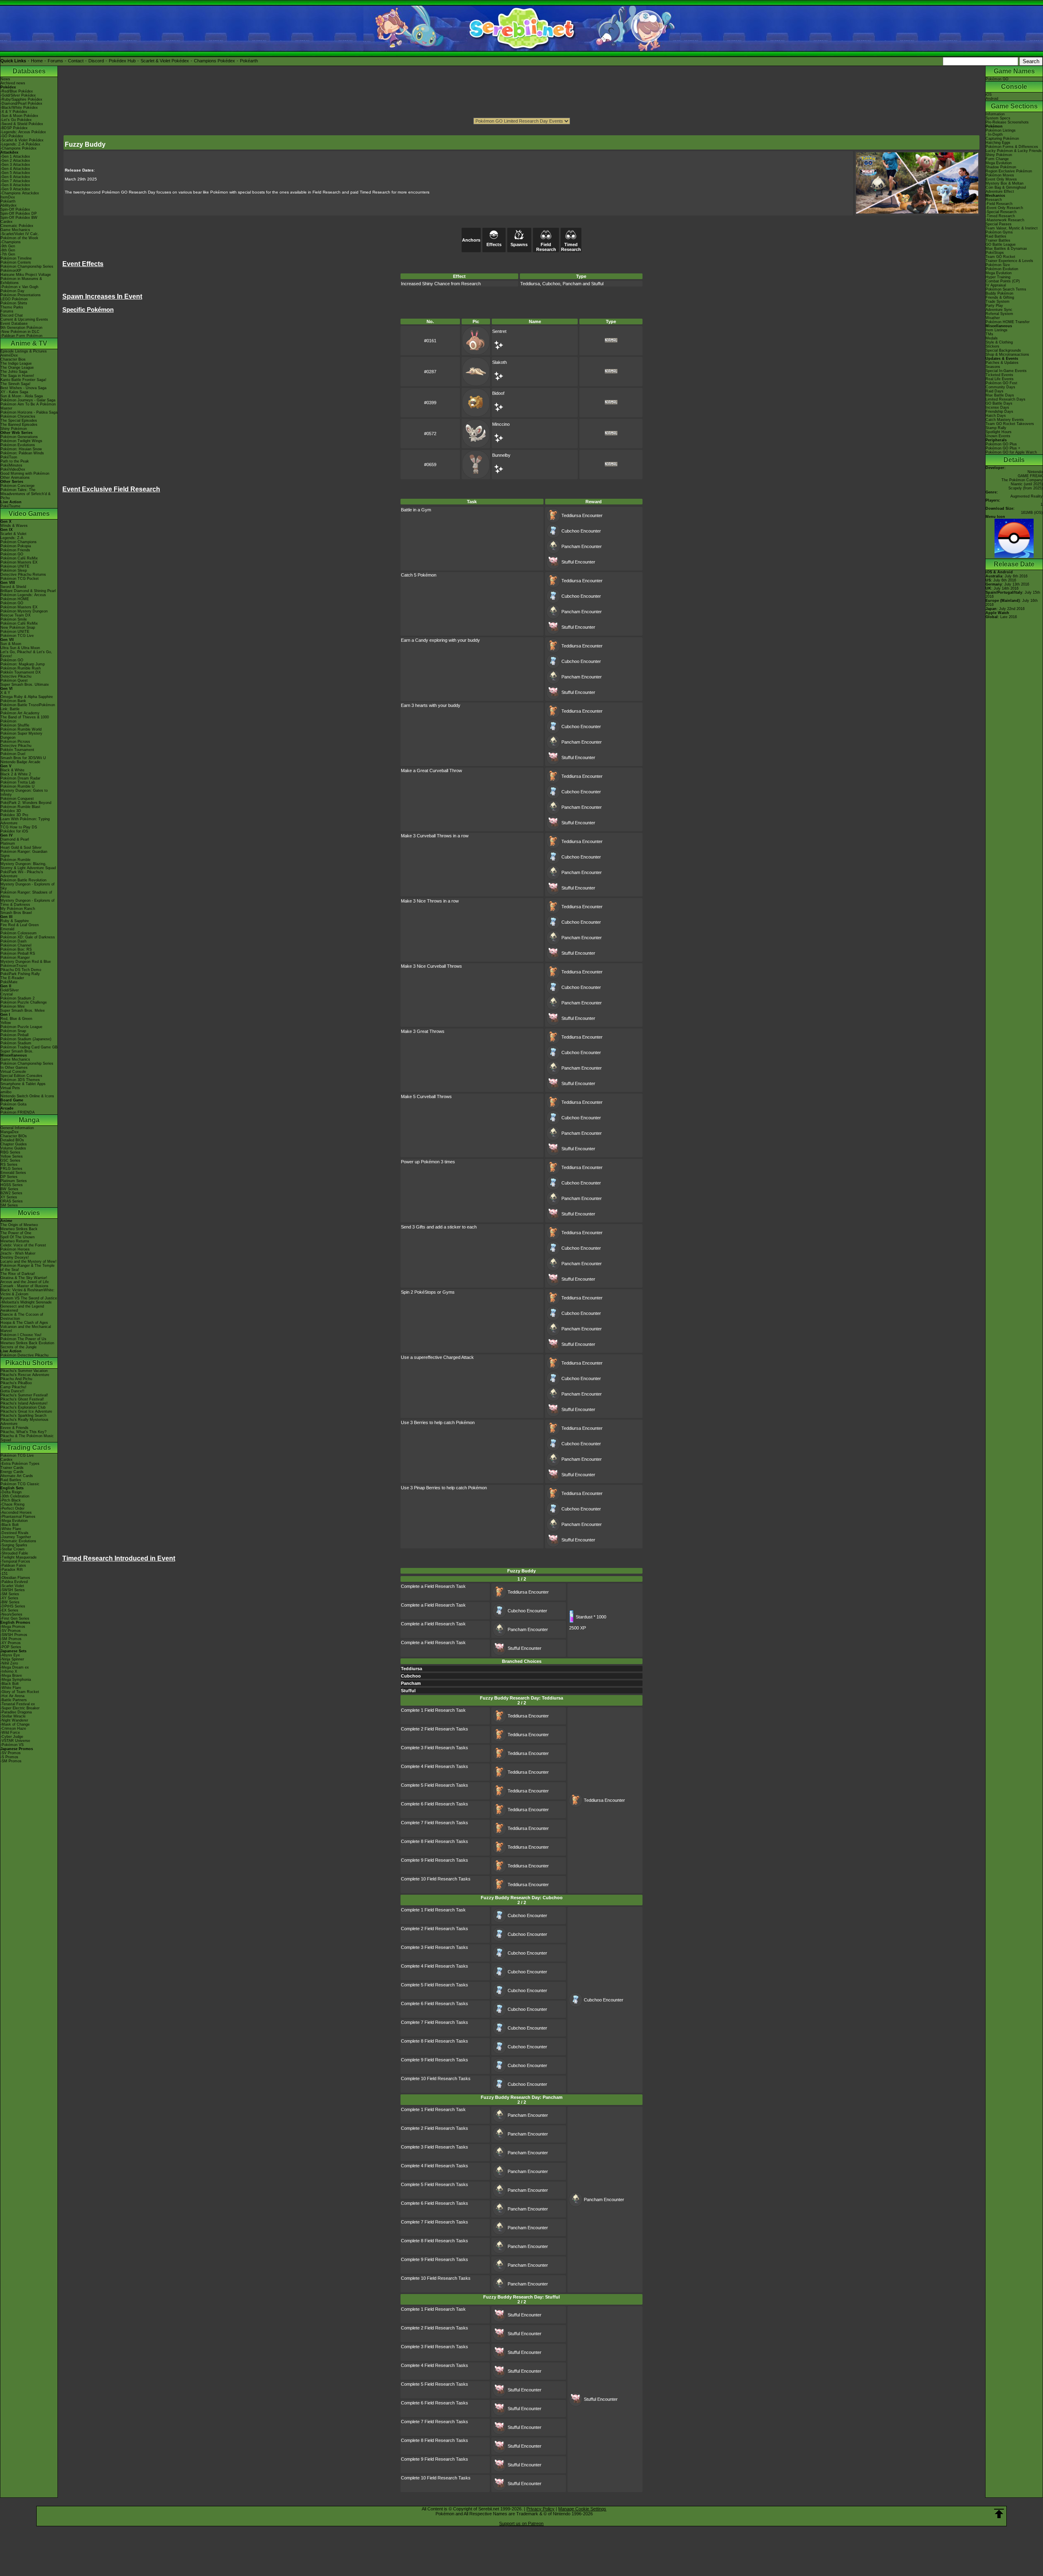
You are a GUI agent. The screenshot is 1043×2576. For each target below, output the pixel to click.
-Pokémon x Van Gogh (19, 287)
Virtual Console (13, 1072)
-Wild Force (10, 1733)
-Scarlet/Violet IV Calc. (20, 234)
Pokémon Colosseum (19, 933)
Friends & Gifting (1000, 297)
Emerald (7, 929)
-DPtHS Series (13, 1606)
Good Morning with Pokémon (25, 473)
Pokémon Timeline (16, 258)
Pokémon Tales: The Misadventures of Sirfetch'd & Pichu (25, 494)
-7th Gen (8, 254)
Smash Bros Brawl (16, 913)
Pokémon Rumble (15, 860)
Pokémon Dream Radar (20, 778)
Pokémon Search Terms (1006, 289)
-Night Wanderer (14, 1720)
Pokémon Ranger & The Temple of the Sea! (28, 1268)
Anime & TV (29, 343)
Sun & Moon (11, 644)
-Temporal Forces (15, 1561)
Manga (29, 1120)
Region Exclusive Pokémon (1009, 171)
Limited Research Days (1006, 399)
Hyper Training (998, 277)
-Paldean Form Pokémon (21, 336)
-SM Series (10, 1594)
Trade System (998, 302)
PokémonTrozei (14, 966)
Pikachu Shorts (29, 1363)
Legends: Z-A (12, 538)
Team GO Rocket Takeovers (1010, 424)
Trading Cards (29, 1448)
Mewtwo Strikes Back (19, 1229)
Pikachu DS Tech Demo (21, 970)
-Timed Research (1000, 216)
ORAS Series (12, 1201)
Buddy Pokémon (999, 293)
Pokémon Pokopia (16, 546)
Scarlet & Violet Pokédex (165, 61)
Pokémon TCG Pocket (20, 579)
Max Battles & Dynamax (1006, 249)
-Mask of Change (15, 1724)
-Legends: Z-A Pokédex (20, 144)
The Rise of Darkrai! (18, 1274)
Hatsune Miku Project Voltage (26, 275)
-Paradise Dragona (16, 1712)
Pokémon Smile (14, 619)
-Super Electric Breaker (20, 1708)
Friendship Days (999, 412)
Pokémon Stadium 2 (18, 998)
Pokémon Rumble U (18, 786)
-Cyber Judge (12, 1737)
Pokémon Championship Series (27, 266)
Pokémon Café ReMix (19, 558)
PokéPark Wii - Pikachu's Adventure (22, 874)
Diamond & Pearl (15, 839)
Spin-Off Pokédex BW (19, 218)
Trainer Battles (998, 240)
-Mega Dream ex (15, 1667)
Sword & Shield (13, 587)
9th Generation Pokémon (21, 328)
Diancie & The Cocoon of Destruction (22, 1317)
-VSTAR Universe (15, 1741)
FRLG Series (11, 1169)
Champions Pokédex (215, 61)
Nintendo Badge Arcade (20, 762)
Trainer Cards (12, 1468)
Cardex (7, 222)
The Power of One (16, 1233)
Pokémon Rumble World (21, 729)
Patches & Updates (1002, 363)
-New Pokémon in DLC (20, 332)
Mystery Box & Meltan (1004, 183)
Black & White (12, 770)
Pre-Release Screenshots (1007, 122)
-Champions (11, 242)
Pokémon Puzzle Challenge (24, 1002)
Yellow (6, 1023)
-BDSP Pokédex (14, 128)
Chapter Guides (14, 1144)
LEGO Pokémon (14, 299)
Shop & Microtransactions (1007, 354)
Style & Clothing (999, 342)
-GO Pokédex (12, 136)
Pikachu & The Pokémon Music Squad (27, 1438)
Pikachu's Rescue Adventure (25, 1375)
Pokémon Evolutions (18, 445)
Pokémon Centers (16, 262)
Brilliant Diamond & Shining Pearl (28, 591)
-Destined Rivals (14, 1533)
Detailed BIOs (12, 1140)
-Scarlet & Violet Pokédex (22, 140)
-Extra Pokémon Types (20, 1464)
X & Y (5, 693)
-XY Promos (11, 1643)
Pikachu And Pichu (16, 1379)
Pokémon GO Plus (1001, 444)
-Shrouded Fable (14, 1553)
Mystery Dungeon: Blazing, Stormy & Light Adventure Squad (28, 866)
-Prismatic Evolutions (18, 1541)
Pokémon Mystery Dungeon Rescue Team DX (24, 613)
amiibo (6, 1092)
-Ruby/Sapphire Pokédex (21, 99)
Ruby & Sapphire (15, 921)
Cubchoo (570, 531)
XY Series (9, 1197)
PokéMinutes (11, 465)
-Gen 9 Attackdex (15, 189)
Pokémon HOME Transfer (1008, 322)
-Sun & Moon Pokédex (19, 116)
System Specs (998, 118)
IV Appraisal (996, 285)
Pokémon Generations (19, 437)
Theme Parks (12, 307)
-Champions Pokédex (19, 148)
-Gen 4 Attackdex (15, 169)
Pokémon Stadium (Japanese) (26, 1039)
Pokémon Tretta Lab (18, 782)
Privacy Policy (540, 2509)
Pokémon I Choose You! (21, 1335)
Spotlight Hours (999, 432)
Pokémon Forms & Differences (1012, 147)
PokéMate (9, 982)
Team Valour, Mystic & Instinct (1012, 228)
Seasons (993, 367)
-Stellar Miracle (13, 1716)
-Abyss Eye (10, 1655)
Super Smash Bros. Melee (23, 1011)
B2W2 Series (11, 1193)
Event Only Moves (1001, 179)
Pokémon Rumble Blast (20, 807)
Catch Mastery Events (1005, 420)
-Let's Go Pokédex (16, 120)
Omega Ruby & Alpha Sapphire (27, 697)
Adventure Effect (1000, 192)
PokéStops (995, 253)
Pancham (571, 546)
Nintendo (1035, 472)
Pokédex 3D (11, 811)
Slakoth (499, 362)
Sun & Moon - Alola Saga (22, 396)
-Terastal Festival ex (18, 1704)
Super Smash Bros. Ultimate (25, 685)
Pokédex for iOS (14, 831)
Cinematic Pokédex (17, 226)
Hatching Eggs (998, 143)
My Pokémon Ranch (18, 909)
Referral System (999, 314)
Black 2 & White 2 (16, 774)
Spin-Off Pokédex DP (19, 214)
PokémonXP (11, 271)
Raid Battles (11, 1480)
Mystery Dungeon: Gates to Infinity (24, 793)
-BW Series (10, 1602)
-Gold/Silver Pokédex (18, 95)
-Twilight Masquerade (19, 1557)
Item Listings (997, 330)
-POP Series (11, 1647)
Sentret (499, 331)
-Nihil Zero (9, 1663)
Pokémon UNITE (15, 566)
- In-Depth (994, 134)
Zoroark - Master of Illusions (24, 1286)
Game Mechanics (15, 230)
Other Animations (15, 478)
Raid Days (995, 391)
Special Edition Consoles (21, 1076)
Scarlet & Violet (13, 534)
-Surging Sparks (14, 1545)
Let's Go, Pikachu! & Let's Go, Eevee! (26, 654)
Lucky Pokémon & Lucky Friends (1014, 151)
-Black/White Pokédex (19, 108)
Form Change (997, 159)
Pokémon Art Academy (20, 713)
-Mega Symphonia (16, 1680)
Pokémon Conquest (17, 799)
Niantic (1017, 484)
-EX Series (9, 1610)
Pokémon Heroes (15, 1249)
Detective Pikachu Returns (23, 575)
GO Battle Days (999, 403)
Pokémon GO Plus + (1003, 448)
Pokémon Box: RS (16, 949)
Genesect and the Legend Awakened (22, 1308)
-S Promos (9, 1757)
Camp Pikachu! (13, 1387)
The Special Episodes (19, 421)
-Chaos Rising (12, 1504)
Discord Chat (12, 315)
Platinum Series (14, 1181)
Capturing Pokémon (1002, 139)
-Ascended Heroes (16, 1513)
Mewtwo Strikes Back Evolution (27, 1343)
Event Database (14, 324)
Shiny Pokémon (14, 429)
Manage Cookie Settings (582, 2509)
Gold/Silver (10, 990)
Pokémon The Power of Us (23, 1339)
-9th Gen (8, 246)
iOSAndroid (992, 97)
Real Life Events (1000, 379)
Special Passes (999, 224)
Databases (29, 71)
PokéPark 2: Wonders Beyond (26, 803)
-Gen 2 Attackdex (15, 161)
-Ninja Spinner (12, 1659)
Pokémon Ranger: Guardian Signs (24, 854)
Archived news (13, 83)
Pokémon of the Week (19, 238)
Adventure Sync (999, 310)
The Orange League (17, 368)
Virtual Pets (10, 1088)
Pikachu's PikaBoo (16, 1383)
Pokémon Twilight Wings (21, 441)
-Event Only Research (1004, 208)
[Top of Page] (999, 2514)
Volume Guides (13, 1148)
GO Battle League (1001, 244)
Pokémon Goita (13, 1104)
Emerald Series (13, 1173)
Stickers (992, 346)
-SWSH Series (13, 1590)
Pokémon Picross (15, 742)
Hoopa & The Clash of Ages (24, 1323)
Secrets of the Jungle (19, 1347)
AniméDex (9, 355)
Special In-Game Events (1006, 371)
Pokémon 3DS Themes (20, 1080)
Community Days (1000, 387)
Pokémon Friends (15, 550)
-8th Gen (8, 250)
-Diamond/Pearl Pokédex (21, 103)
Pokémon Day (12, 291)
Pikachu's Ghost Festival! (22, 1399)
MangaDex (10, 1132)
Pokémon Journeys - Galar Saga (28, 400)
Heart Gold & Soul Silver (21, 848)
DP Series (9, 1177)
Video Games (29, 514)
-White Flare (11, 1529)
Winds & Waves (14, 526)
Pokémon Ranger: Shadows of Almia (26, 894)
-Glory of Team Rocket (20, 1692)
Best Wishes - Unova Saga (23, 388)
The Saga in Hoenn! (17, 376)
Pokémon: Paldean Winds (22, 453)
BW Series (9, 1189)
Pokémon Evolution (1002, 269)
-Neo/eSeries (11, 1614)
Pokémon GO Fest (1001, 383)
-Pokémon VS (12, 1745)
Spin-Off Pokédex (15, 209)
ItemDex (8, 197)
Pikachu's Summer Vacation (24, 1371)
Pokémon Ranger (15, 958)
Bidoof (498, 393)
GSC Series (10, 1160)
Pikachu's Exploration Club (23, 1407)
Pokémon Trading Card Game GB (29, 1047)
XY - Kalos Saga (14, 392)
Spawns (519, 244)
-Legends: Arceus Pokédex (23, 132)
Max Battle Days (1000, 395)
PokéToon (9, 457)
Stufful (568, 562)
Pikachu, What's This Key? (23, 1432)
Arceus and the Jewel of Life (25, 1282)
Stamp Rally (996, 428)
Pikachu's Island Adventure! (24, 1403)
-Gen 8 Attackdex (15, 185)
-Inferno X (9, 1671)
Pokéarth (249, 61)
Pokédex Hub (122, 61)
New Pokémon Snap (18, 627)
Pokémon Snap (13, 1031)
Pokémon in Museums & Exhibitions (21, 281)
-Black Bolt (10, 1525)
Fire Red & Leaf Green (20, 925)
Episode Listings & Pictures (24, 351)
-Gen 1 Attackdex (15, 156)
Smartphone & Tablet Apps (23, 1084)
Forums (55, 61)
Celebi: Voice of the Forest (23, 1245)
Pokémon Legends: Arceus (23, 595)
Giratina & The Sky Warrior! (24, 1278)
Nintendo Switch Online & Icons (27, 1096)
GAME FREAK (1030, 476)
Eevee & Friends (14, 1428)
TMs (989, 334)
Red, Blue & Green (16, 1019)
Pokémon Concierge (18, 486)
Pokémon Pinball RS (18, 953)
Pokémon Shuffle (15, 725)
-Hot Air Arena (12, 1696)
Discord (96, 61)
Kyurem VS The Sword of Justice (29, 1298)
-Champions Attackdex (20, 193)
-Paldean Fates (13, 1565)
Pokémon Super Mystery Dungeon (21, 735)
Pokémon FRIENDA (18, 1112)
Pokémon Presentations (21, 295)
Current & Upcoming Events (24, 319)
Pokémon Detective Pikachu (24, 1355)
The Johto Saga (14, 372)
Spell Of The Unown (18, 1237)
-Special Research (1001, 212)
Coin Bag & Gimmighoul (1006, 187)
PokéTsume (10, 506)
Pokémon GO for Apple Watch (1011, 452)
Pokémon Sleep (14, 570)
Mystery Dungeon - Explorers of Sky (28, 886)
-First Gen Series (15, 1618)
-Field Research (999, 204)
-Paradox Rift (12, 1570)
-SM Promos (11, 1639)
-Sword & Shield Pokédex (22, 124)
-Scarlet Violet (12, 1586)
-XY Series (9, 1598)
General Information (17, 1128)
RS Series (9, 1165)
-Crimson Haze (13, 1728)
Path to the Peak (15, 461)
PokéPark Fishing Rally (20, 974)
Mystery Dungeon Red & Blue (26, 962)
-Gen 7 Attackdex (15, 181)
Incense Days (997, 407)
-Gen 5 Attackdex (15, 173)
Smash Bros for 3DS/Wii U (23, 758)
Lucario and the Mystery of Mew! (29, 1262)
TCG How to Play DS (19, 827)
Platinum (8, 843)
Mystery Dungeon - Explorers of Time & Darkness (28, 903)
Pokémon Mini (12, 1006)
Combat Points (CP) (1003, 281)
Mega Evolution (999, 163)
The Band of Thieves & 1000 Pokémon (25, 719)
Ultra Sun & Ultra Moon (20, 648)
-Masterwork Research (1005, 220)
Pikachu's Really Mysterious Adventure (24, 1422)
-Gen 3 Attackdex (15, 165)
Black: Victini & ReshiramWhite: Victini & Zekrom (28, 1292)
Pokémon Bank (13, 701)
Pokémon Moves (1000, 175)
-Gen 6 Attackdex (15, 177)
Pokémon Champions (19, 542)
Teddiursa (571, 515)
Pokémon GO (12, 554)
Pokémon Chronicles (18, 416)
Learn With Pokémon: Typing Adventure (25, 821)
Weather (993, 318)
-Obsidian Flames (15, 1578)
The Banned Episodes (19, 425)
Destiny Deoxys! (15, 1257)
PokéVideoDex (13, 469)
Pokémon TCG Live (17, 636)
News (5, 79)
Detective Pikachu (16, 676)
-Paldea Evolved (14, 1582)
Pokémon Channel (16, 945)
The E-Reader (12, 978)
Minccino (501, 424)
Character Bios (13, 359)
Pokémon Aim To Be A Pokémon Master (28, 406)
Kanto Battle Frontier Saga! (23, 380)
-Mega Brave (11, 1676)
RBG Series (10, 1152)
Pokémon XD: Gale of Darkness (28, 937)
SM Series (9, 1205)
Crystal (7, 994)
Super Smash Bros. (17, 1051)
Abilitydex (9, 205)
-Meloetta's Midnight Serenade (26, 1302)
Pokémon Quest (14, 680)
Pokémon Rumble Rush (21, 668)
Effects (494, 244)
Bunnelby (501, 455)
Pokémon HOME (15, 599)
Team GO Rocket (1000, 257)
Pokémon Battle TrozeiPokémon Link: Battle (28, 707)
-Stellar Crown (12, 1549)
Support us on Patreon (521, 2523)
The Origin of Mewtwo (19, 1225)
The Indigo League (16, 363)
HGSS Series (12, 1185)
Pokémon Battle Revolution (23, 880)
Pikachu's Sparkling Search (23, 1416)
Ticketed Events (999, 375)
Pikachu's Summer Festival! (24, 1395)
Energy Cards (12, 1472)
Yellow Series (12, 1156)
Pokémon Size (998, 265)
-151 (4, 1574)
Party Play (994, 306)
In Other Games (14, 1068)
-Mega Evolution (14, 1521)
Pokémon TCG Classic (20, 1484)
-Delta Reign (11, 1492)
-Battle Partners (14, 1700)
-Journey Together (16, 1537)
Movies (29, 1213)
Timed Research (571, 247)
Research (994, 200)
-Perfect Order (12, 1508)
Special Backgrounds (1003, 350)
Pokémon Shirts (14, 303)
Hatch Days (996, 416)
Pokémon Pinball (14, 1035)
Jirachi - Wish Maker (18, 1253)
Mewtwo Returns (15, 1241)
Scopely (1015, 488)
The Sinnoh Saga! (15, 384)
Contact (76, 61)
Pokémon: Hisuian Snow (21, 449)
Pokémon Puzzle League (21, 1027)
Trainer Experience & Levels (1009, 261)
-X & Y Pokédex (14, 112)
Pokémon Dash (13, 941)
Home (37, 61)
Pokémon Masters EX (19, 562)
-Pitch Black (11, 1500)
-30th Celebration (15, 1496)
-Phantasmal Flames (18, 1517)
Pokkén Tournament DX (21, 672)
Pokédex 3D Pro (14, 815)
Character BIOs (14, 1136)
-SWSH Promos (14, 1635)
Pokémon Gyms (999, 232)
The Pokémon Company (1022, 480)
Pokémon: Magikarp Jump (23, 664)
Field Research (546, 247)
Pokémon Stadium (16, 1043)
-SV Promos (11, 1631)
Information (995, 114)
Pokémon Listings (1001, 130)
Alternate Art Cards (17, 1476)
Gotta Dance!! (12, 1391)
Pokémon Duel (13, 754)
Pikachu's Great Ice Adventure (26, 1411)
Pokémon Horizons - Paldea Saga (29, 412)
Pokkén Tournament (17, 750)
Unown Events (998, 436)
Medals (992, 338)
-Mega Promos (13, 1627)
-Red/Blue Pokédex (17, 91)
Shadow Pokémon (1001, 167)
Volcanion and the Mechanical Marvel (26, 1329)
